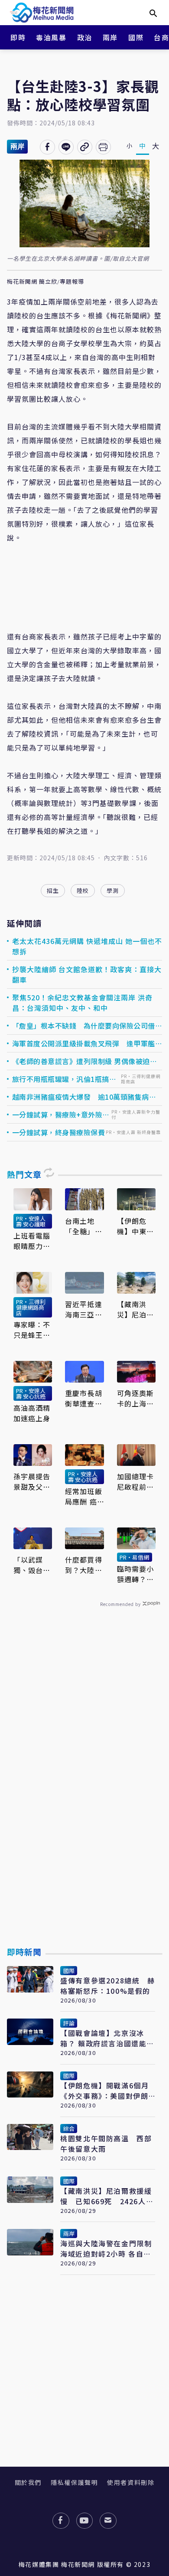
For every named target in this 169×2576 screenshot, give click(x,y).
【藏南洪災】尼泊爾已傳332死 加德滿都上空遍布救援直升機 (136, 1309)
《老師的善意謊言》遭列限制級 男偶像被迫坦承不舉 (85, 1061)
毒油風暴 (51, 37)
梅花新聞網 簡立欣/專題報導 (45, 282)
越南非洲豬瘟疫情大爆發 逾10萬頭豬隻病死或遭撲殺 (84, 1097)
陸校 (83, 890)
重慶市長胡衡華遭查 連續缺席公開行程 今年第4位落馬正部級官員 (84, 1398)
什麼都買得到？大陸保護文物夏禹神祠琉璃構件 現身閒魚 (84, 1565)
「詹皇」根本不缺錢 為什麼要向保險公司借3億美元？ (86, 1026)
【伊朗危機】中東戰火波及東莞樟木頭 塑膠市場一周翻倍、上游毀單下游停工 (136, 1226)
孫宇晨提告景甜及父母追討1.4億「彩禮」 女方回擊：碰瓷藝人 (32, 1481)
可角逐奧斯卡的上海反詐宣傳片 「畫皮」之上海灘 (136, 1398)
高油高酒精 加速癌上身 (32, 1413)
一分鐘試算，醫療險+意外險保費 (61, 1114)
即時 (18, 37)
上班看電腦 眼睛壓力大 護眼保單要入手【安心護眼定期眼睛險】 (32, 1241)
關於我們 (28, 2482)
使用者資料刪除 (131, 2482)
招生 (53, 890)
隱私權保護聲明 (74, 2482)
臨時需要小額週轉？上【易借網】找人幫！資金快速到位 (136, 1574)
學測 (113, 890)
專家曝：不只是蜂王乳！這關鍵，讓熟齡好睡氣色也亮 (32, 1330)
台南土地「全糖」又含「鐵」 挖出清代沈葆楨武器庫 (84, 1226)
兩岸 (110, 37)
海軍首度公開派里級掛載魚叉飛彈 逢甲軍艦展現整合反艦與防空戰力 (87, 1043)
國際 (136, 37)
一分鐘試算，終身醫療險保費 (59, 1132)
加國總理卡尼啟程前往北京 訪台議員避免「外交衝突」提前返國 (136, 1481)
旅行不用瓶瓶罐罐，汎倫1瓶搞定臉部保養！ (64, 1079)
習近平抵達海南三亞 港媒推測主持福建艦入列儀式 (84, 1309)
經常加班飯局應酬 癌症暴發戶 (84, 1496)
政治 (85, 37)
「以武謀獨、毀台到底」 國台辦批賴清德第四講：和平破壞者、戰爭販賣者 (32, 1565)
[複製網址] (85, 147)
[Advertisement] (84, 1797)
